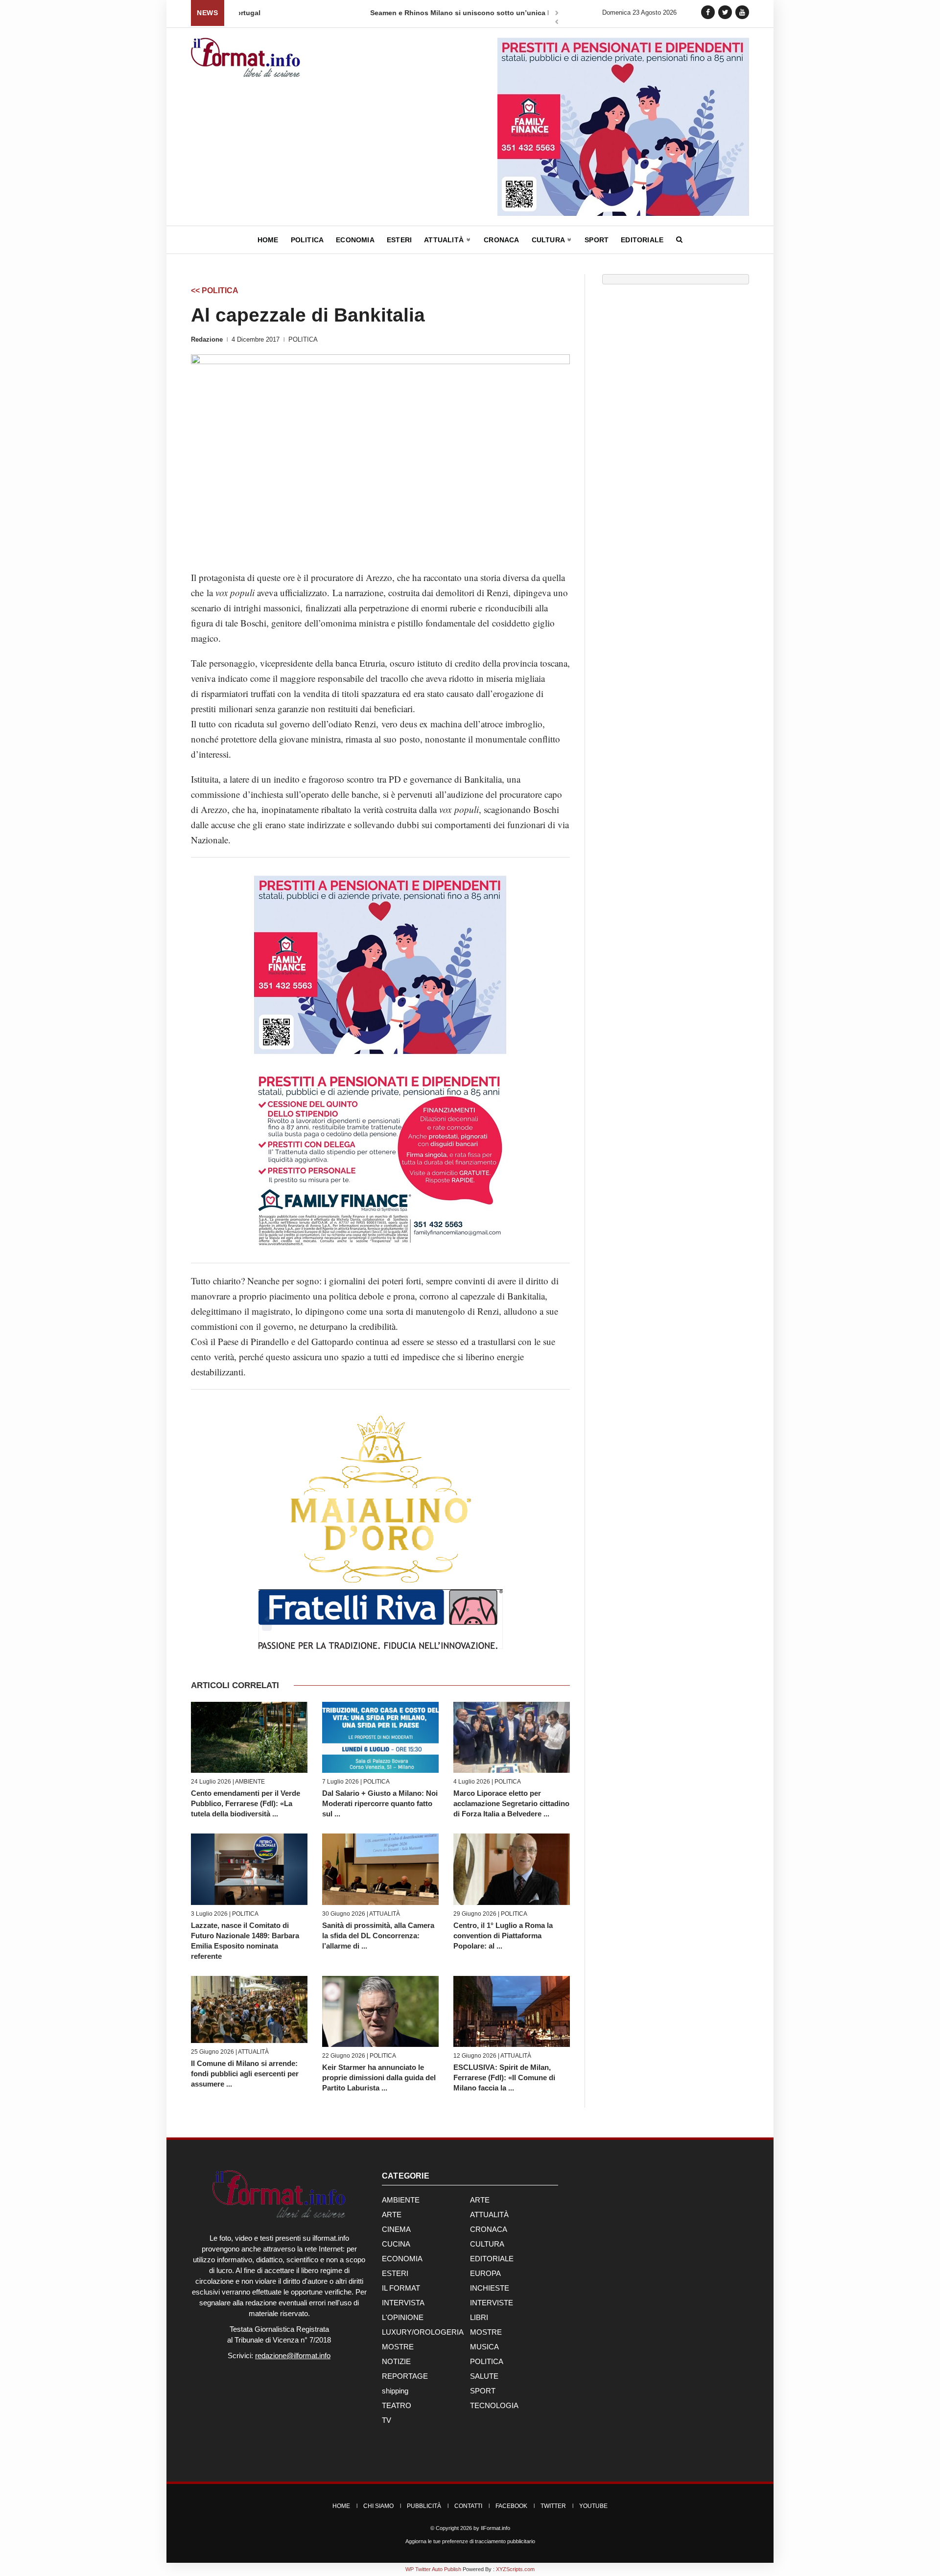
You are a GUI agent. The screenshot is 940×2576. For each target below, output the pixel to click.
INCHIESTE (490, 2288)
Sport (597, 240)
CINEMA (396, 2229)
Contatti (468, 2506)
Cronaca (501, 240)
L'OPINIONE (403, 2317)
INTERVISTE (492, 2303)
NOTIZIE (396, 2361)
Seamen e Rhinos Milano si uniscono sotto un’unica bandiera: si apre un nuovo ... (377, 13)
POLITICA (303, 339)
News (207, 13)
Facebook (511, 2506)
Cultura (549, 240)
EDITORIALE (492, 2259)
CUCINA (396, 2244)
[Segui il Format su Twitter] (725, 12)
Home (268, 240)
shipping (395, 2391)
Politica (307, 240)
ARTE (480, 2200)
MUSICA (484, 2347)
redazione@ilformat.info (293, 2356)
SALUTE (484, 2376)
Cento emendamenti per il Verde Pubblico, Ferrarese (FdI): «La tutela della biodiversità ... (246, 1803)
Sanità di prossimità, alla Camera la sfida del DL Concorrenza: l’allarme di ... (378, 1936)
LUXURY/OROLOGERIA (423, 2332)
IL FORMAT (401, 2288)
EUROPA (485, 2273)
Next (557, 14)
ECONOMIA (402, 2259)
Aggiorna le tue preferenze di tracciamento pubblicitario (470, 2541)
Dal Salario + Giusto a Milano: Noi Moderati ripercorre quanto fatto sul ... (380, 1803)
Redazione (207, 339)
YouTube (593, 2506)
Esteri (399, 240)
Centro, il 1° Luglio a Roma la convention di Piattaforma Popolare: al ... (503, 1936)
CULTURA (487, 2244)
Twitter (553, 2506)
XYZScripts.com (515, 2569)
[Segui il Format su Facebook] (708, 12)
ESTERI (395, 2273)
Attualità (445, 240)
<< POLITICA (215, 290)
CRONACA (489, 2229)
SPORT (483, 2391)
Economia (355, 240)
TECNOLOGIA (494, 2405)
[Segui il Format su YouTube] (742, 12)
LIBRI (479, 2317)
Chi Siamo (378, 2506)
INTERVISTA (403, 2303)
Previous (557, 23)
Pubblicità (424, 2506)
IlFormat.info (495, 2528)
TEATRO (397, 2405)
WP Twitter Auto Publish (433, 2569)
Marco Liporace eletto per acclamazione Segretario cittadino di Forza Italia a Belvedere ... (511, 1803)
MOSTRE (486, 2332)
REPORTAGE (405, 2376)
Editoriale (642, 240)
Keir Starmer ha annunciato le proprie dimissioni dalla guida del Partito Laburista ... (379, 2077)
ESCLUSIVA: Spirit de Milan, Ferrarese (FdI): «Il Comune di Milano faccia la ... (504, 2077)
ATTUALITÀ (385, 1914)
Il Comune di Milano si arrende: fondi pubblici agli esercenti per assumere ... (245, 2074)
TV (387, 2420)
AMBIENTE (250, 1782)
